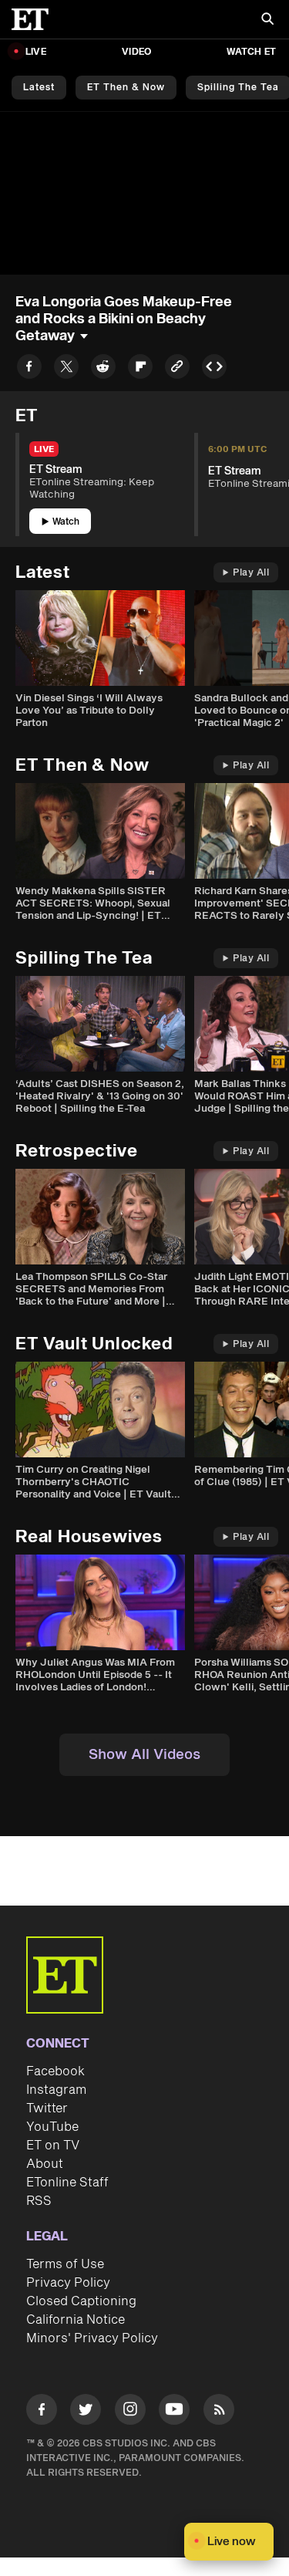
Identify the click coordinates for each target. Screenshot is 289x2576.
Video (136, 52)
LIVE (36, 52)
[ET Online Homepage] (35, 19)
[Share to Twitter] (66, 369)
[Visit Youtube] (174, 2409)
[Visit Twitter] (86, 2412)
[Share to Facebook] (29, 369)
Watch (66, 522)
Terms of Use (65, 2264)
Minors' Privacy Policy (92, 2338)
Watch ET (251, 52)
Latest (39, 88)
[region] (144, 193)
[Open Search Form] (267, 20)
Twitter (47, 2108)
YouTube (52, 2127)
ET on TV (53, 2146)
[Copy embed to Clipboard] (214, 369)
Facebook (55, 2071)
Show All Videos (144, 1755)
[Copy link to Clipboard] (177, 369)
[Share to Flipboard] (140, 369)
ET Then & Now (126, 88)
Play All (251, 573)
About (45, 2164)
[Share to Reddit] (103, 369)
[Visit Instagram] (130, 2412)
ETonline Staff (67, 2183)
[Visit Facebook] (42, 2412)
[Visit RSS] (219, 2412)
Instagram (56, 2090)
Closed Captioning (81, 2301)
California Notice (76, 2320)
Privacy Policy (68, 2283)
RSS (39, 2201)
